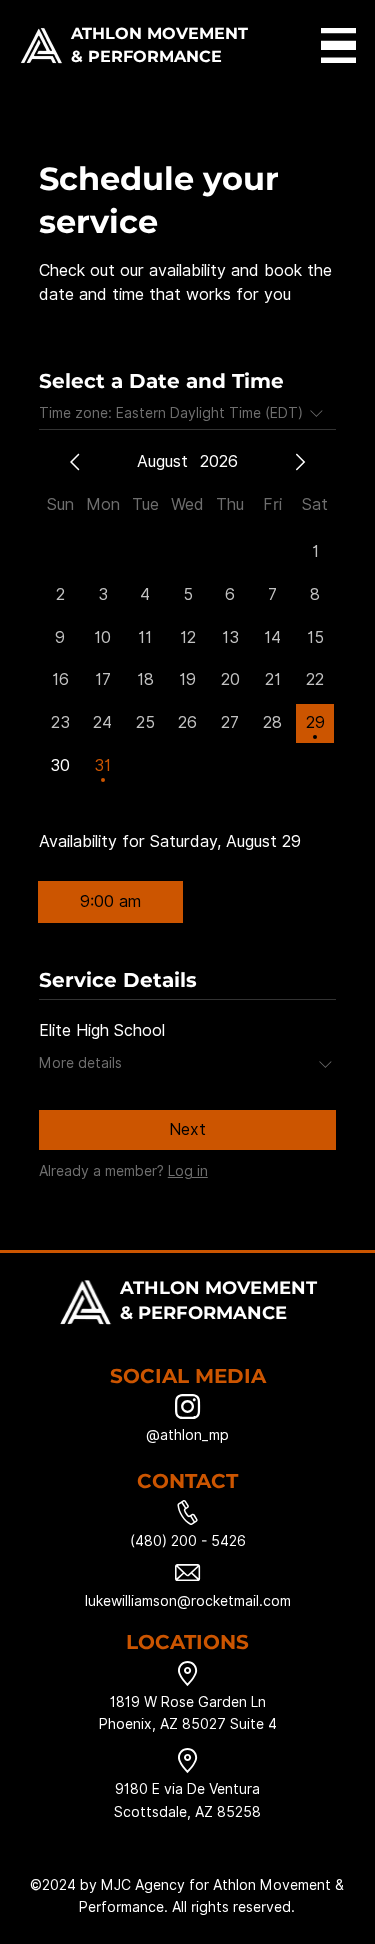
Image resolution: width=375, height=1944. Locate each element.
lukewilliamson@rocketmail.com (188, 1601)
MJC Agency (143, 1885)
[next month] (300, 462)
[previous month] (75, 462)
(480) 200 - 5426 (188, 1541)
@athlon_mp (187, 1435)
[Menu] (338, 45)
